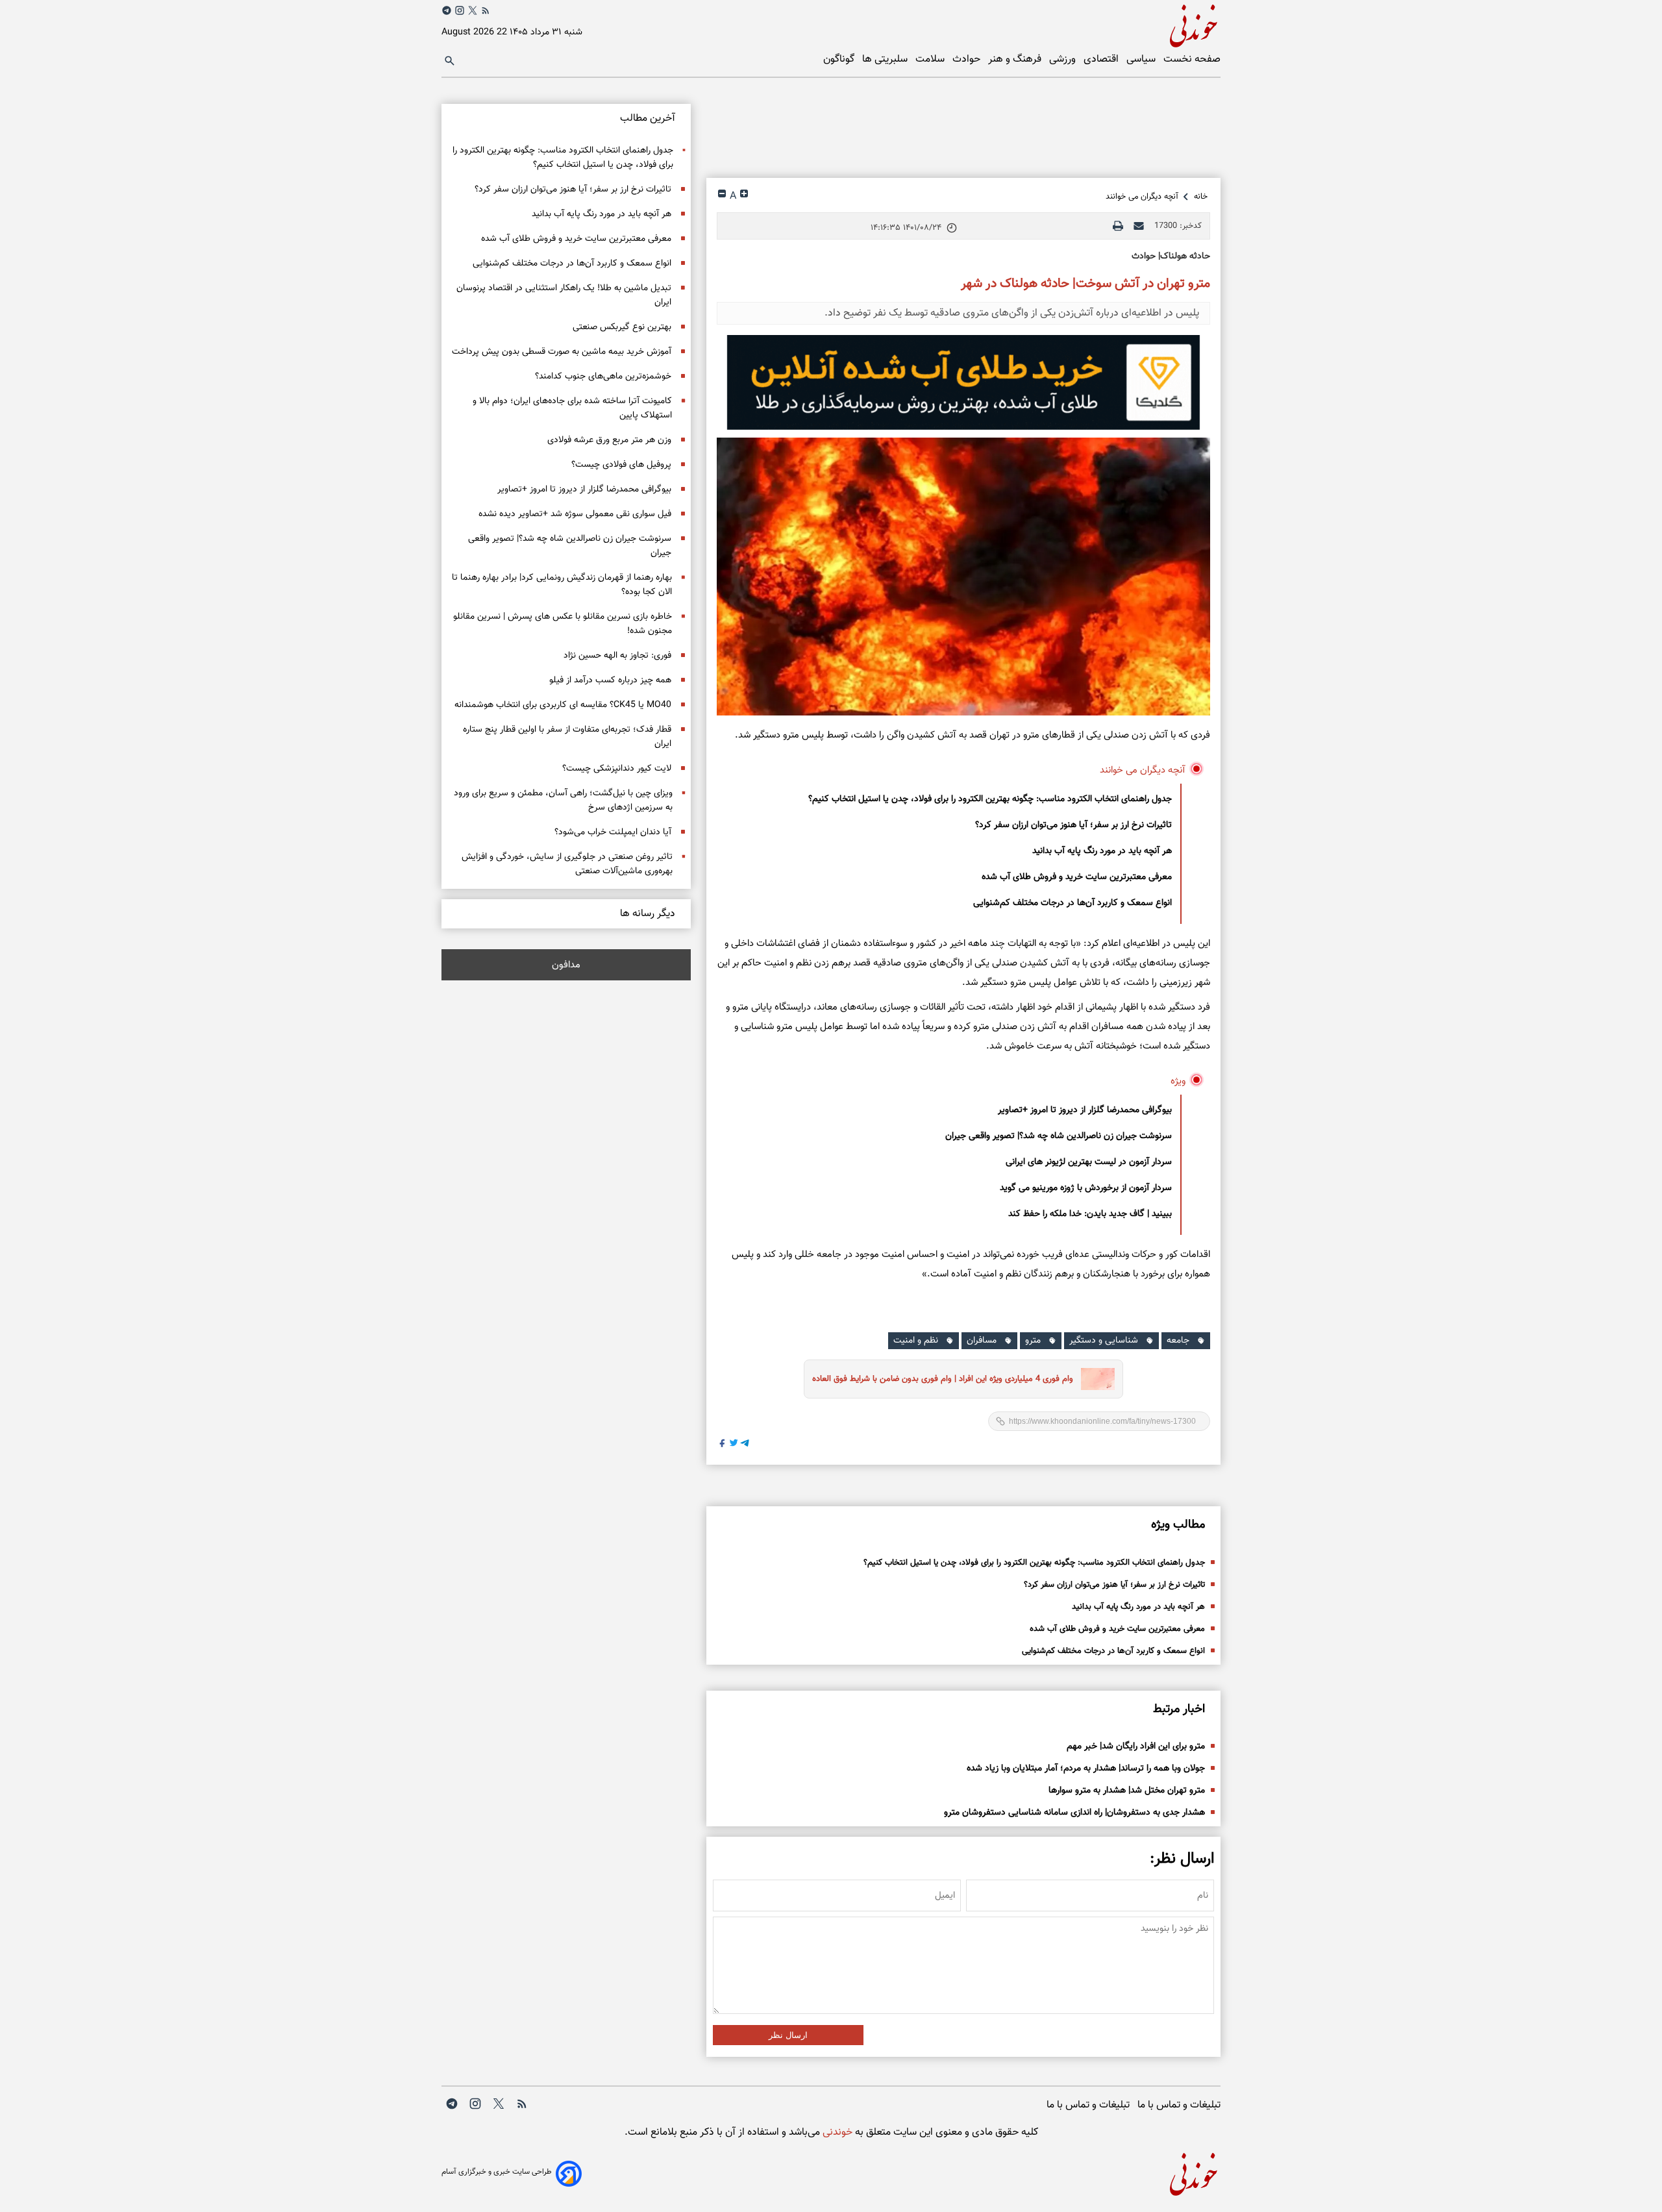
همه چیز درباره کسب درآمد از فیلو (610, 680)
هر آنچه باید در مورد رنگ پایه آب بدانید (1102, 851)
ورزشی (1064, 59)
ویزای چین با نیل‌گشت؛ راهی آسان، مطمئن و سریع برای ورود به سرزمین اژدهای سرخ (563, 801)
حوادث (968, 59)
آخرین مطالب (648, 118)
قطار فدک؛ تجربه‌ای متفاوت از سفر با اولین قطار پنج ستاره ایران (567, 737)
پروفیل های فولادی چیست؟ (621, 465)
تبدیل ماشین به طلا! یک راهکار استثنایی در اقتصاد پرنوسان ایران (564, 295)
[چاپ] (1118, 226)
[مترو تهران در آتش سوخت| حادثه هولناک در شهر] (963, 577)
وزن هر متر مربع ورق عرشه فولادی (609, 440)
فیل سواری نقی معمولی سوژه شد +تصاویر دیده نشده (575, 514)
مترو (1033, 1341)
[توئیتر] (473, 10)
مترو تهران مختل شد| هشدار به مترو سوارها (1127, 1791)
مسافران (982, 1341)
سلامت (931, 59)
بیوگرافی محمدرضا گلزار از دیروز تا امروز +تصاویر (1085, 1110)
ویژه (1178, 1081)
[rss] (486, 13)
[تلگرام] (447, 10)
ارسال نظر (788, 2035)
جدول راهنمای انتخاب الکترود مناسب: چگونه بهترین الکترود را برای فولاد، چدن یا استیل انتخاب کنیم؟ (990, 799)
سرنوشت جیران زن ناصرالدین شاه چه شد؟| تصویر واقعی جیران (1059, 1136)
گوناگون (840, 59)
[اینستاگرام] (460, 10)
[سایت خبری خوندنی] (1026, 24)
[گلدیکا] (963, 382)
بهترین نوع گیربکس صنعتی (622, 327)
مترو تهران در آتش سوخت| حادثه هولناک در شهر (1085, 284)
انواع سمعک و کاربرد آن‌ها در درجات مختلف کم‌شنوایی (1073, 903)
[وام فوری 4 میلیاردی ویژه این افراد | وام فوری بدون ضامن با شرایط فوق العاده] (1094, 1379)
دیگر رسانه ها (648, 914)
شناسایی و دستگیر (1104, 1341)
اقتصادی (1102, 59)
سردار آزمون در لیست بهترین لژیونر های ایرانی (1089, 1162)
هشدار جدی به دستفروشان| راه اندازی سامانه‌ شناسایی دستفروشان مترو (1074, 1813)
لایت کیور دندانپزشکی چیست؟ (617, 769)
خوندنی (836, 2132)
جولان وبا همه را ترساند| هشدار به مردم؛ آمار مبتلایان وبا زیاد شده (1086, 1769)
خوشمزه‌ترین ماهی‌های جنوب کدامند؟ (603, 377)
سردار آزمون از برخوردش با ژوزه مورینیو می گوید (1086, 1188)
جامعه (1178, 1341)
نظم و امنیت (916, 1341)
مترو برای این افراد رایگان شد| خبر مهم (1136, 1746)
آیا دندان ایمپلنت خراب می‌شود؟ (613, 832)
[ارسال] (1139, 226)
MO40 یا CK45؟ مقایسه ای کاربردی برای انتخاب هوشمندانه (563, 705)
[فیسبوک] (723, 1445)
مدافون (566, 965)
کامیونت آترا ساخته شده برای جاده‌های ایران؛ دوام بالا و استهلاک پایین (572, 408)
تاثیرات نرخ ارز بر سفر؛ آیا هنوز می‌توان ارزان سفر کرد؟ (1073, 825)
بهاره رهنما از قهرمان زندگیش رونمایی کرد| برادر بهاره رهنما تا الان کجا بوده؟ (562, 585)
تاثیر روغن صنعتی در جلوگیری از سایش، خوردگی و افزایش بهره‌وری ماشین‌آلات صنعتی (567, 864)
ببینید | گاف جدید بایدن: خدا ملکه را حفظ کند (1090, 1214)
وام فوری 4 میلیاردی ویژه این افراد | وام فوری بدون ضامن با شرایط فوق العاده (943, 1379)
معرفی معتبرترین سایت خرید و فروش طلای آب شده (1077, 877)
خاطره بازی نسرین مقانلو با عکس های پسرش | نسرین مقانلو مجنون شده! (563, 624)
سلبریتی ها (886, 59)
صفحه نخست (1192, 59)
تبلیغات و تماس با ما (1179, 2105)
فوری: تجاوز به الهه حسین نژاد (617, 656)
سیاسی (1142, 59)
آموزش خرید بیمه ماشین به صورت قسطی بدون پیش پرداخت (562, 352)
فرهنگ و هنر (1016, 59)
